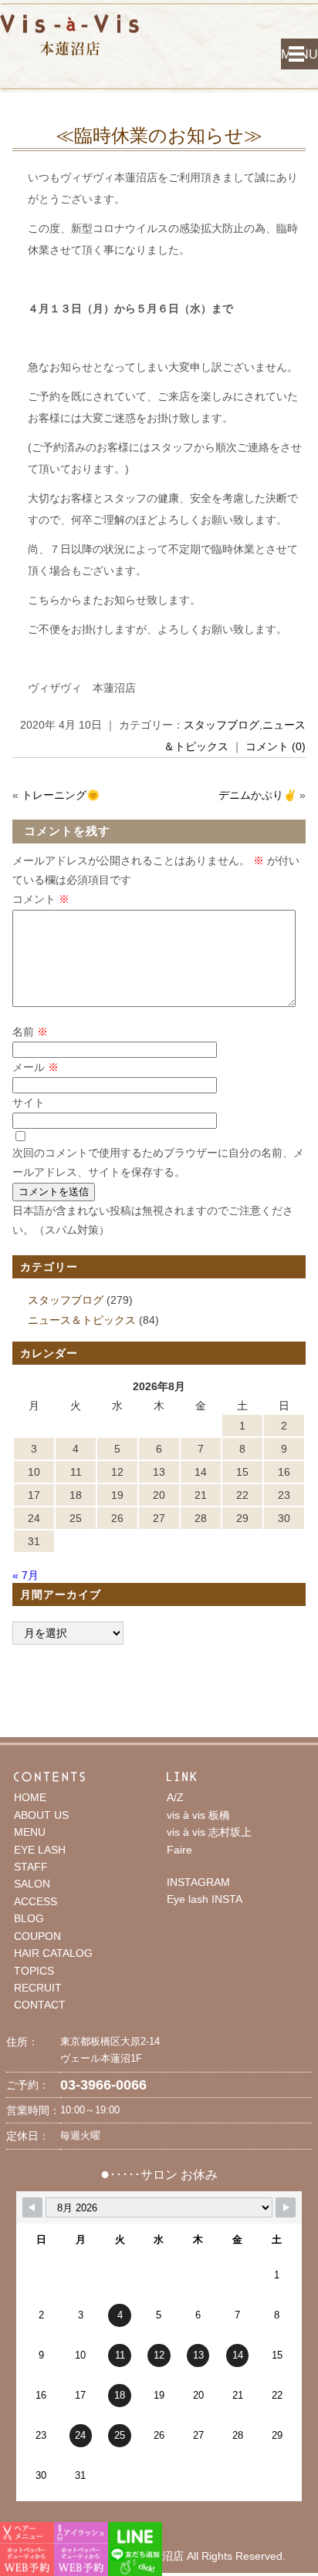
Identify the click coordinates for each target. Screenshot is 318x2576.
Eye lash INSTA (205, 1899)
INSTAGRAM (198, 1882)
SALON (32, 1884)
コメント (41, 899)
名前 (30, 1032)
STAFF (31, 1867)
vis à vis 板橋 (198, 1815)
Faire (179, 1850)
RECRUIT (38, 1988)
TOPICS (34, 1971)
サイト (29, 1103)
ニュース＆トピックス (82, 1320)
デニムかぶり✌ (257, 795)
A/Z (175, 1797)
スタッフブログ (222, 725)
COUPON (37, 1936)
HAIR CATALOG (53, 1953)
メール (36, 1067)
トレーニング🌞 (61, 795)
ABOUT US (41, 1815)
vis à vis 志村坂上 (209, 1832)
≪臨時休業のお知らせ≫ (159, 135)
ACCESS (36, 1901)
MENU (299, 54)
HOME (30, 1797)
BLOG (29, 1918)
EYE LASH (40, 1850)
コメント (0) (276, 746)
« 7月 (25, 1575)
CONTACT (40, 2005)
